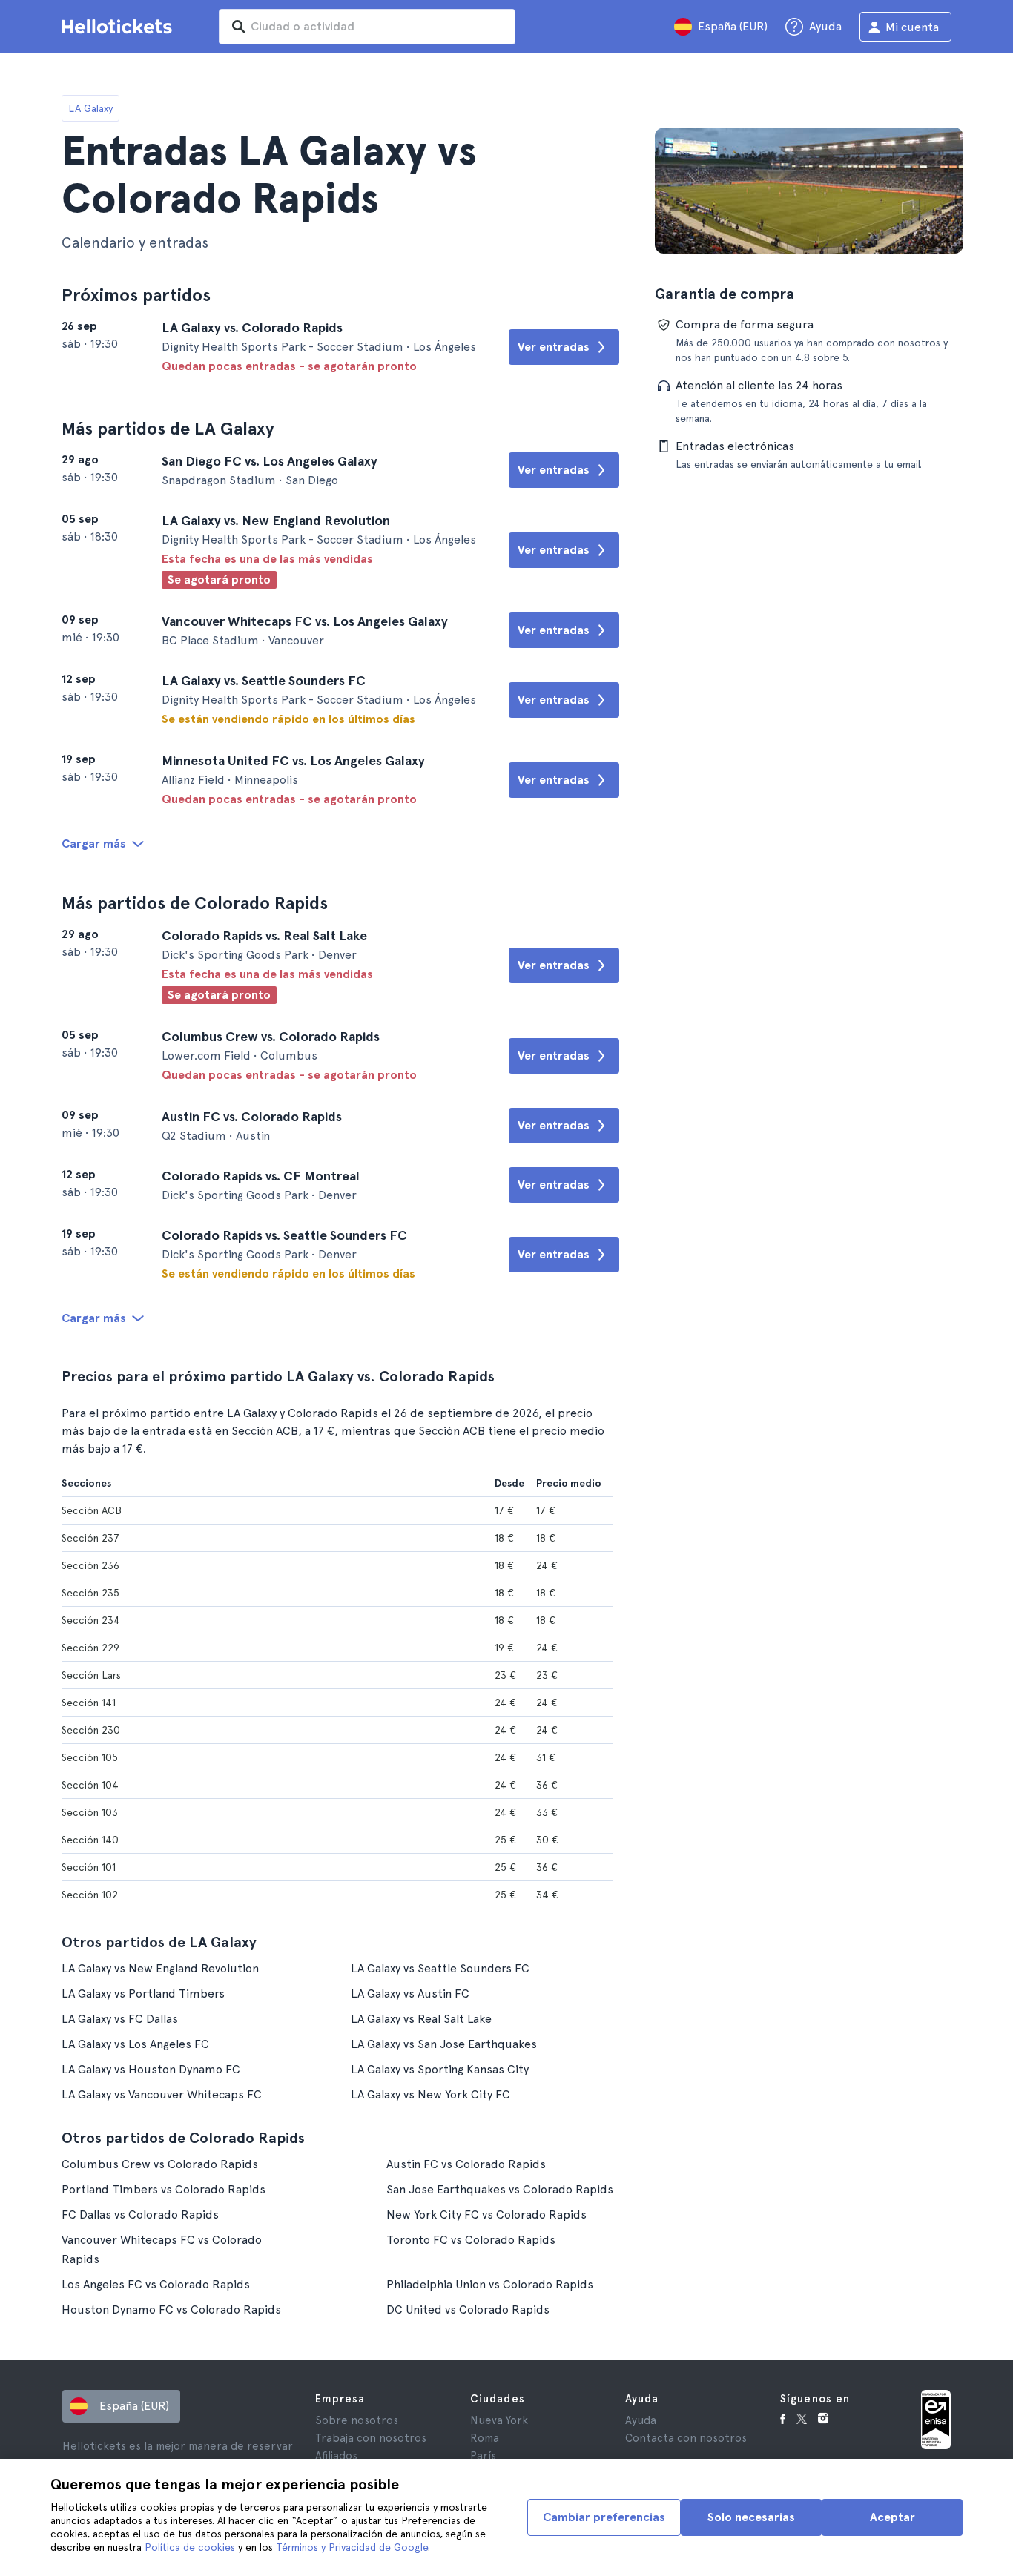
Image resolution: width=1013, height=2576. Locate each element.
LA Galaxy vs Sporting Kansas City (440, 2069)
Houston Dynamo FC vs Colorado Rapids (171, 2309)
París (483, 2456)
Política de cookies (190, 2547)
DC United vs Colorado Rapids (468, 2309)
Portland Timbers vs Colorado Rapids (164, 2189)
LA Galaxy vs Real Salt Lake (421, 2019)
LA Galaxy (90, 108)
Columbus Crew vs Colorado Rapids (160, 2164)
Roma (485, 2438)
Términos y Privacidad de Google (352, 2547)
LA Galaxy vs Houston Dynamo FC (151, 2069)
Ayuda (641, 2420)
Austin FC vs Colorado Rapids (466, 2164)
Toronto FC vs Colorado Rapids (471, 2240)
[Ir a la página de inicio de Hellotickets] (119, 27)
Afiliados (336, 2456)
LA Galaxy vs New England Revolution (160, 1968)
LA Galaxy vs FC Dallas (120, 2019)
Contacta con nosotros (686, 2438)
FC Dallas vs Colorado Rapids (140, 2215)
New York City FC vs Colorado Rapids (486, 2215)
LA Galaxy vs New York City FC (430, 2094)
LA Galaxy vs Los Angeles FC (135, 2044)
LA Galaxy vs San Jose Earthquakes (444, 2044)
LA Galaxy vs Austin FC (410, 1994)
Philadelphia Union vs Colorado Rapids (490, 2284)
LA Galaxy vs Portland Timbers (143, 1994)
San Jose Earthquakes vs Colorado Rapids (500, 2189)
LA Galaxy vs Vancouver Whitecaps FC (162, 2094)
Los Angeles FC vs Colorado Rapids (156, 2284)
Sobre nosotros (357, 2420)
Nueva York (499, 2420)
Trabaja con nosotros (371, 2438)
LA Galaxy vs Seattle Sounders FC (440, 1968)
